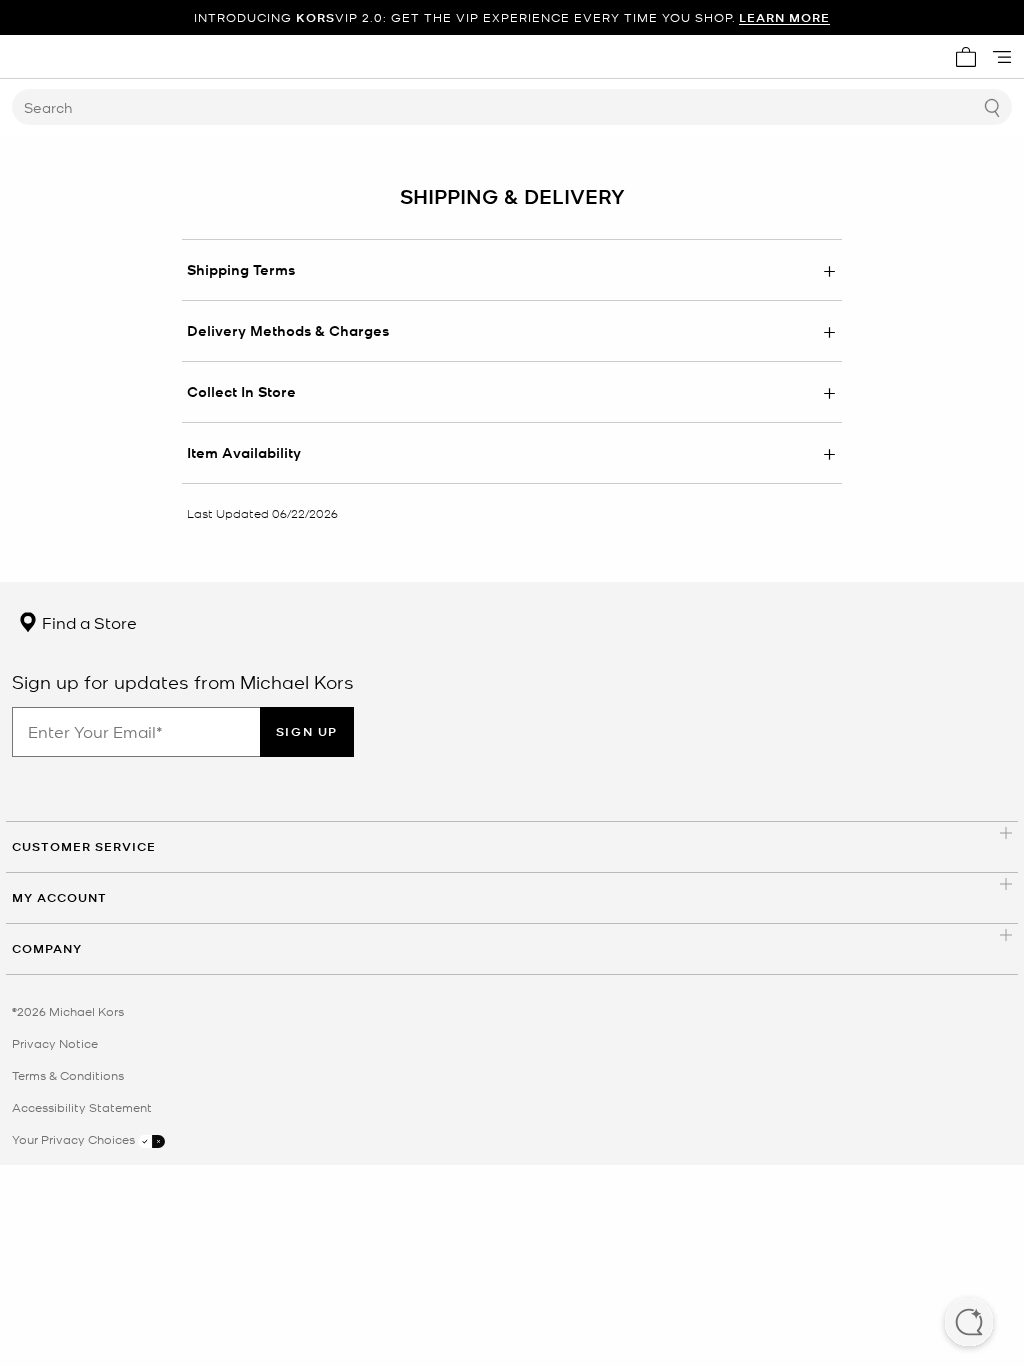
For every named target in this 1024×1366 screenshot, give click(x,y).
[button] (969, 1324)
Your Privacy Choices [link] (75, 1139)
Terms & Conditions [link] (68, 1075)
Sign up (307, 731)
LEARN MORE (784, 17)
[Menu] (1002, 57)
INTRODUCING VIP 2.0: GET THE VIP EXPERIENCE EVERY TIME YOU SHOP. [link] (512, 17)
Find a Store (87, 622)
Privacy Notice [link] (55, 1043)
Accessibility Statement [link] (82, 1107)
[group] (512, 17)
